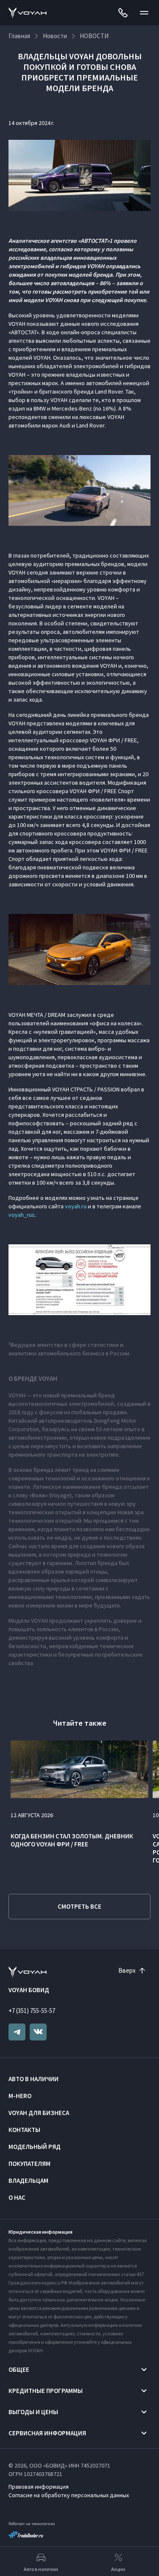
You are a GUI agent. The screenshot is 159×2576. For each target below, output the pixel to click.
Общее (19, 2369)
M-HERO (20, 2096)
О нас (17, 2197)
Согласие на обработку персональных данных (69, 2495)
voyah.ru (76, 1206)
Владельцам (28, 2180)
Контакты (24, 2130)
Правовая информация (39, 2487)
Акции (118, 2569)
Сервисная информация (47, 2433)
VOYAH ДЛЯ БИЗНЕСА (39, 2113)
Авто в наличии (33, 2079)
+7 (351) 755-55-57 (32, 2011)
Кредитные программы (46, 2391)
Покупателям (29, 2164)
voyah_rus (22, 1215)
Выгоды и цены (33, 2412)
